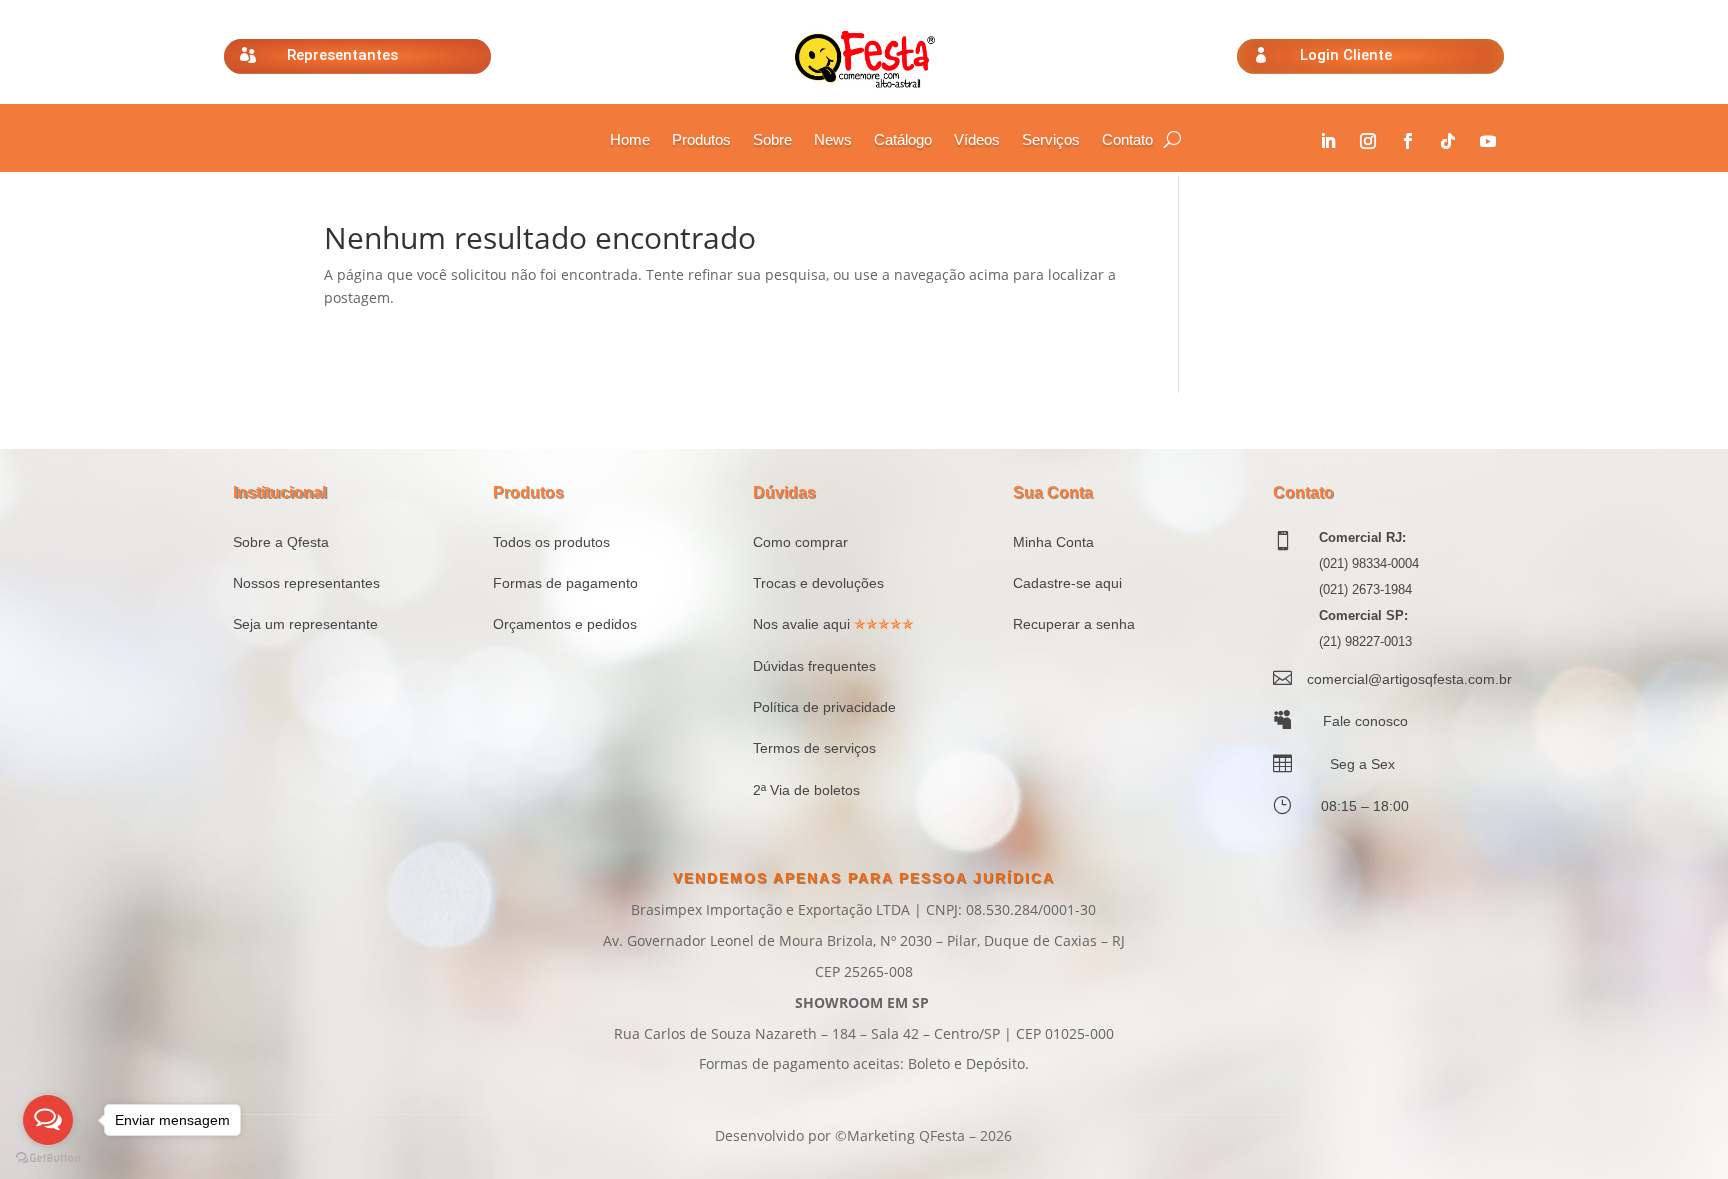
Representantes (342, 55)
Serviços (1051, 140)
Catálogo (903, 140)
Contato (1127, 140)
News (833, 140)
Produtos (701, 140)
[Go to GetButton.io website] (48, 1158)
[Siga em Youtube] (1488, 141)
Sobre (772, 140)
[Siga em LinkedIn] (1328, 141)
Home (630, 140)
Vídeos (977, 140)
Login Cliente (1346, 55)
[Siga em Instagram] (1368, 141)
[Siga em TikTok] (1448, 141)
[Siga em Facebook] (1408, 141)
